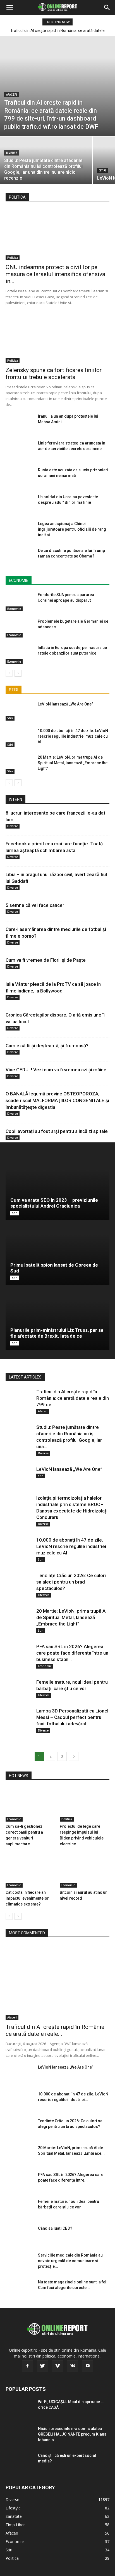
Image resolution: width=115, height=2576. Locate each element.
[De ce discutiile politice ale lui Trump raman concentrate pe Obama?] (20, 557)
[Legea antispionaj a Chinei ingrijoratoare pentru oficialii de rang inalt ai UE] (20, 531)
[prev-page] (9, 673)
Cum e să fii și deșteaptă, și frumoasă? (47, 1046)
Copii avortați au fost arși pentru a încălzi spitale (57, 1131)
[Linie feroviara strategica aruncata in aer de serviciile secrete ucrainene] (20, 450)
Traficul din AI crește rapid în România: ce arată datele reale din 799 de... (73, 1398)
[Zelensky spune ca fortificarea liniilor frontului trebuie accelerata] (57, 337)
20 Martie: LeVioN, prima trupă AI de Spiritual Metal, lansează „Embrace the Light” (73, 763)
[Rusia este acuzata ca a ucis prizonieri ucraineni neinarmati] (20, 477)
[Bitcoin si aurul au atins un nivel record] (85, 1870)
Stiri (103, 170)
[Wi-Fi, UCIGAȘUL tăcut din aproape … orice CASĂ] (20, 2409)
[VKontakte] (73, 2366)
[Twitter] (42, 2366)
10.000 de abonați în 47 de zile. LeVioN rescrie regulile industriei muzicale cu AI (73, 736)
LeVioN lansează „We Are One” (65, 704)
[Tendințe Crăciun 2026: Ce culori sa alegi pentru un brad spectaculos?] (20, 1583)
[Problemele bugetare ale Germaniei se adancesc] (20, 628)
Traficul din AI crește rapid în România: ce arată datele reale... (56, 2030)
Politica (13, 258)
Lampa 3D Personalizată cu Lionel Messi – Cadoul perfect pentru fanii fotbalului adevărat (72, 1717)
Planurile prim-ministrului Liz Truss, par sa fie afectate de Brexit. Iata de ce (57, 1333)
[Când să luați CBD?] (20, 2235)
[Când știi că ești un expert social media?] (20, 2462)
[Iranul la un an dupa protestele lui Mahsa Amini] (20, 423)
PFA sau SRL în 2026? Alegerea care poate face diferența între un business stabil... (72, 1653)
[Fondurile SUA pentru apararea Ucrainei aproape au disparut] (20, 602)
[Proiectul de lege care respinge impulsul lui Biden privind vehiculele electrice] (85, 1804)
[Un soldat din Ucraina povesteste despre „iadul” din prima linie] (20, 504)
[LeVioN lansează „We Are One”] (20, 711)
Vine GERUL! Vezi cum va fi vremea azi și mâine (56, 1070)
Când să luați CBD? (55, 2228)
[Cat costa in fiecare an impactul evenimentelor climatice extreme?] (31, 1870)
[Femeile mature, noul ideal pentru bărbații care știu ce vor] (20, 1689)
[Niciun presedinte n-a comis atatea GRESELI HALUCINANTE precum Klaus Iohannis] (20, 2436)
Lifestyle (44, 1595)
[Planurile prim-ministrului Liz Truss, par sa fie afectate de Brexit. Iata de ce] (57, 1318)
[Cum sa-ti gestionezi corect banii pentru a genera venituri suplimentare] (31, 1804)
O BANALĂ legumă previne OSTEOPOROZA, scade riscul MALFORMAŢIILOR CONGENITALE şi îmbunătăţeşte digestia (57, 1100)
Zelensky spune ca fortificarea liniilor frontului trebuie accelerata (54, 374)
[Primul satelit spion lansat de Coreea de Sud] (57, 1253)
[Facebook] (27, 2366)
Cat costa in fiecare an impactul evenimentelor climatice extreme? (27, 1898)
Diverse (12, 153)
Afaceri (12, 95)
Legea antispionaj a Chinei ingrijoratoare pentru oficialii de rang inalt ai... (72, 529)
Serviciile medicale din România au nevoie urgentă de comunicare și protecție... (70, 2261)
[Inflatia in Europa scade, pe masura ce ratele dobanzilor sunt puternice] (20, 654)
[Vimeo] (57, 2366)
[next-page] (18, 673)
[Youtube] (88, 2366)
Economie (14, 609)
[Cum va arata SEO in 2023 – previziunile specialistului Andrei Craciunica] (57, 1188)
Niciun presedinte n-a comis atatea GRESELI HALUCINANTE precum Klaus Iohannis (72, 2434)
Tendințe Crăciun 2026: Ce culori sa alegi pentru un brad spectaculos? (71, 1582)
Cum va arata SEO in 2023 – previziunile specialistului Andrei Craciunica (54, 1203)
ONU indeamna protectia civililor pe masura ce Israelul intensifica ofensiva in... (55, 274)
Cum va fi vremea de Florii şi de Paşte (46, 960)
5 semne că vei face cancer (35, 905)
